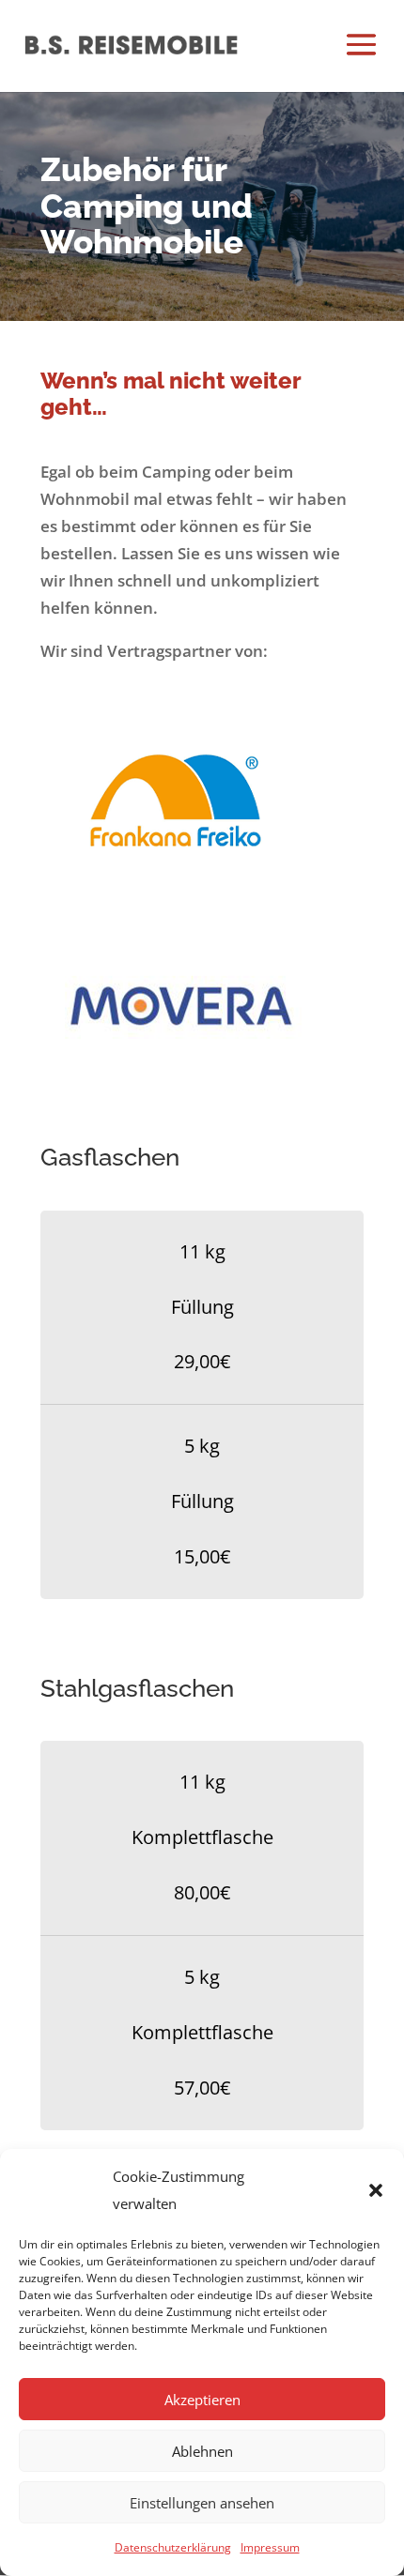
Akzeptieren (202, 2400)
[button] (376, 2190)
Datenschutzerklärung (173, 2547)
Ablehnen (202, 2451)
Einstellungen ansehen (202, 2503)
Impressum (270, 2547)
